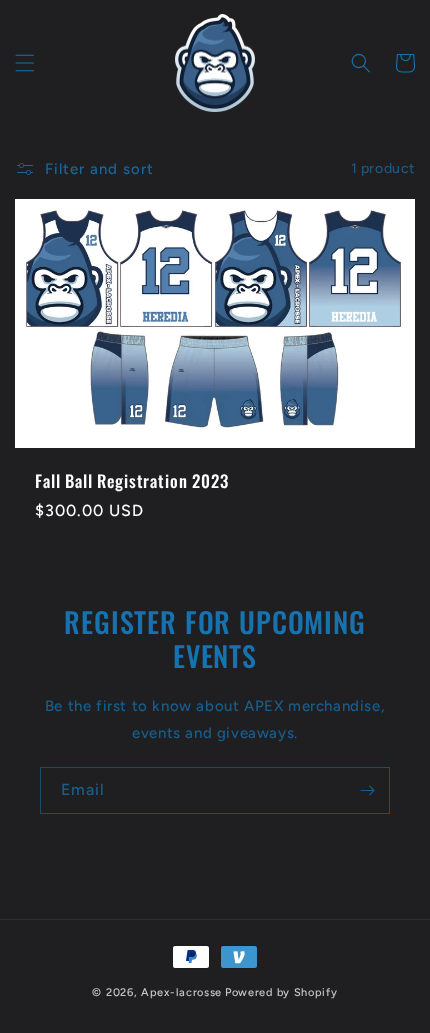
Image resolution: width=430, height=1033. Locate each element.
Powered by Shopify (281, 992)
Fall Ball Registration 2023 (132, 481)
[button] (25, 63)
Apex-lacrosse (181, 992)
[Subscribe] (367, 790)
